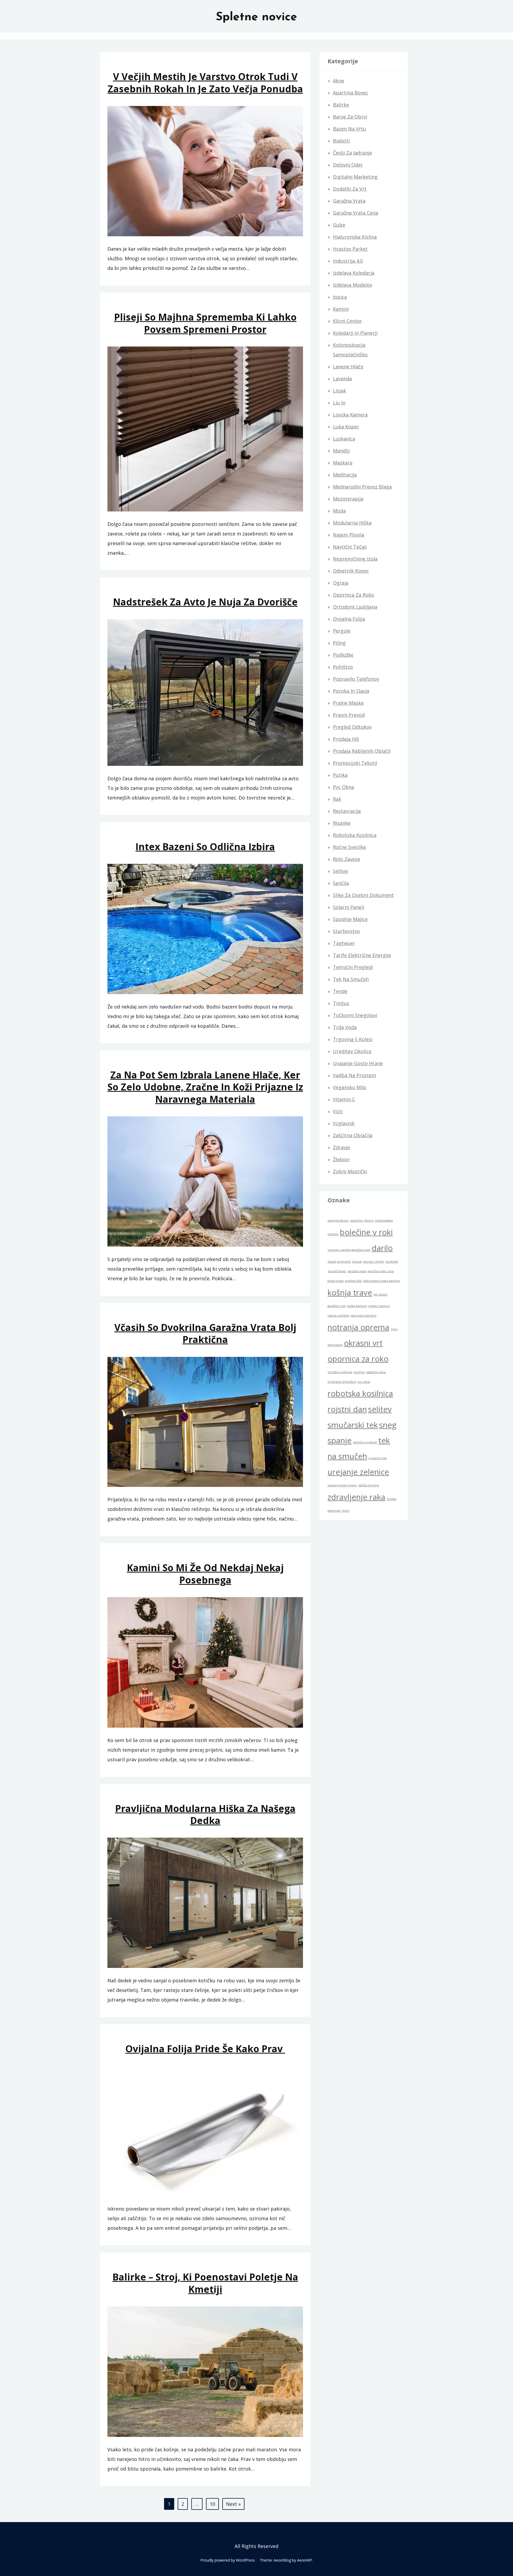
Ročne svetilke (349, 847)
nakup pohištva (338, 1315)
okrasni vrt (363, 1343)
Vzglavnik (344, 1123)
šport (346, 1511)
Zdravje (341, 1147)
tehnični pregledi (365, 1442)
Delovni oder (348, 165)
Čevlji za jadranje (352, 153)
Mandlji (341, 451)
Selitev (341, 871)
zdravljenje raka (356, 1497)
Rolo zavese (347, 859)
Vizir (338, 1111)
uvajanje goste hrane (342, 1485)
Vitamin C (344, 1099)
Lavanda (342, 379)
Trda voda (345, 1027)
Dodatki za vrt (350, 189)
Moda (339, 511)
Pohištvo (343, 667)
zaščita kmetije (369, 1485)
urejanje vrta (378, 1458)
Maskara (343, 463)
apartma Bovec (338, 1220)
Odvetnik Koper (351, 571)
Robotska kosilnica (355, 835)
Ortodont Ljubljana (355, 607)
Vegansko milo (350, 1087)
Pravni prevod (349, 715)
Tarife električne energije (362, 955)
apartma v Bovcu (362, 1220)
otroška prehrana (340, 1372)
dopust (357, 1262)
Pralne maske (348, 703)
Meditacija (345, 475)
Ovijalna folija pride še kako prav (205, 2049)
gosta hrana (336, 1281)
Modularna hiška (352, 523)
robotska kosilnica (360, 1393)
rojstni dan (347, 1409)
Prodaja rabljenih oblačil (362, 751)
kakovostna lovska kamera (382, 1281)
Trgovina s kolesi (353, 1039)
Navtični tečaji (350, 547)
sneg (388, 1425)
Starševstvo (346, 931)
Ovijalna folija (349, 619)
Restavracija (347, 811)
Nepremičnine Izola (355, 559)
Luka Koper (346, 427)
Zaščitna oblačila (353, 1135)
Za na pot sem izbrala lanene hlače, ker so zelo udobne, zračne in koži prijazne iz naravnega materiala (205, 1087)
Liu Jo (339, 403)
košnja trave (350, 1293)
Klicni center (347, 321)
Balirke (341, 105)
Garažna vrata (349, 201)
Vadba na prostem (355, 1075)
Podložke (343, 655)
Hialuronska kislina (355, 237)
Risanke (342, 823)
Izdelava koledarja (354, 273)
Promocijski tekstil (355, 763)
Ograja (341, 583)
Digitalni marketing (355, 177)
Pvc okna (343, 787)
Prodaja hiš (346, 739)
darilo (382, 1248)
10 (212, 2504)
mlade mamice (379, 1306)
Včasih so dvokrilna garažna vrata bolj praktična (205, 1333)
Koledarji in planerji (355, 333)
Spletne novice (256, 17)
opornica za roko (358, 1359)
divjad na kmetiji (339, 1262)
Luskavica (344, 439)
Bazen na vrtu (349, 129)
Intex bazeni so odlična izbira (205, 847)
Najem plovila (349, 535)
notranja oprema (358, 1327)
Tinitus (341, 1003)
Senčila (341, 883)
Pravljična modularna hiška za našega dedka (205, 1814)
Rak (337, 799)
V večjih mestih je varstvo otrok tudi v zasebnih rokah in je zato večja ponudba (205, 82)
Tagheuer (344, 943)
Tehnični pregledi (353, 967)
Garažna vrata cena (355, 213)
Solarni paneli (349, 907)
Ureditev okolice (352, 1051)
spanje (340, 1440)
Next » (233, 2504)
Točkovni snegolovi (355, 1015)
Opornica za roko (353, 595)
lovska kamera (357, 1306)
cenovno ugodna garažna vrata (349, 1250)
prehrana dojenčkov (342, 1382)
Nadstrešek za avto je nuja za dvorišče (205, 602)
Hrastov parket (350, 249)
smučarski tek (353, 1425)
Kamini (341, 309)
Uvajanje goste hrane (358, 1063)
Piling (339, 643)
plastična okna (376, 1372)
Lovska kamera (350, 415)
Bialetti (341, 141)
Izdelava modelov (353, 285)
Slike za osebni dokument (363, 895)
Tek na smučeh (351, 979)
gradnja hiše (353, 1281)
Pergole (342, 631)
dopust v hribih (374, 1262)
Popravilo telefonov (356, 679)
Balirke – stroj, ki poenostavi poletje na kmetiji (205, 2283)
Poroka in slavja (351, 691)
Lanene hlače (348, 367)
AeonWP (305, 2560)
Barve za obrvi (350, 117)
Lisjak (339, 391)
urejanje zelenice (358, 1472)
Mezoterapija (348, 499)
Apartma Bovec (351, 93)
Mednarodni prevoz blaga (362, 487)
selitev (380, 1409)
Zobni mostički (350, 1171)
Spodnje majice (350, 919)
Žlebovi (341, 1159)
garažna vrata (357, 1271)
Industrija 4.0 (348, 261)
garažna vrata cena (381, 1271)
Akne (339, 81)
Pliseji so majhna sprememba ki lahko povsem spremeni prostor (205, 323)
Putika (340, 775)
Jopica (340, 297)
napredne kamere (363, 1315)
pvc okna (364, 1382)
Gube (339, 225)
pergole (359, 1372)
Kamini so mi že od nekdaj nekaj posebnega (205, 1574)
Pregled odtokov (352, 727)
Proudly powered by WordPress (228, 2560)
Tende (340, 991)
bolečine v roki (366, 1232)
